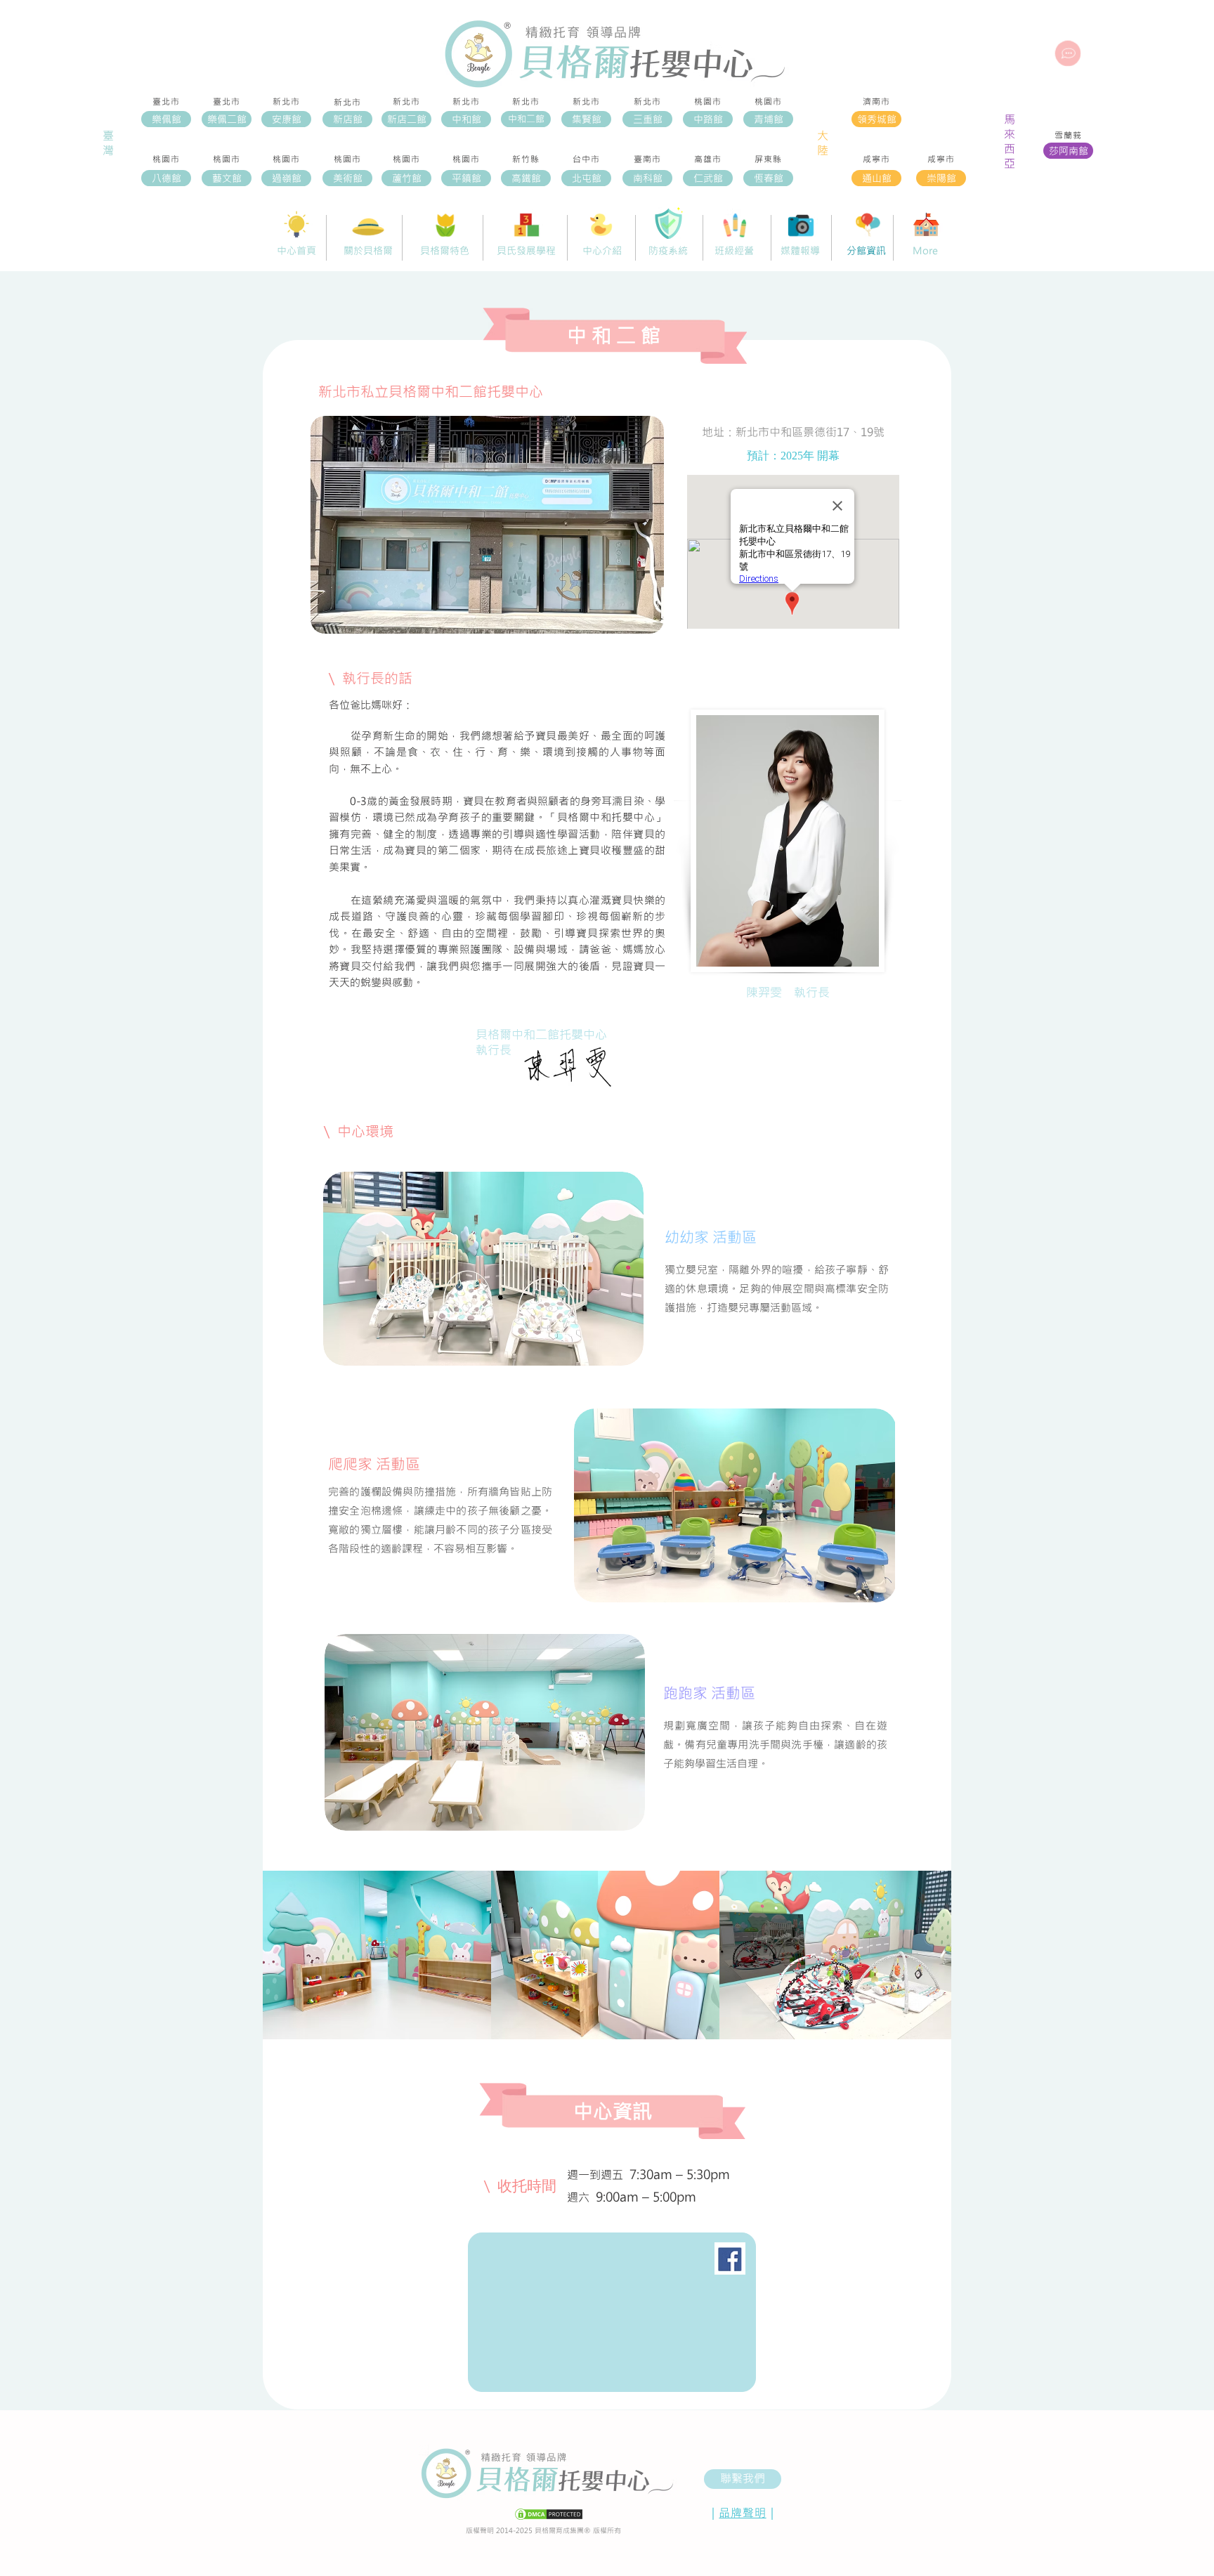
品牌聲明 (742, 2512)
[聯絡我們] (1068, 53)
